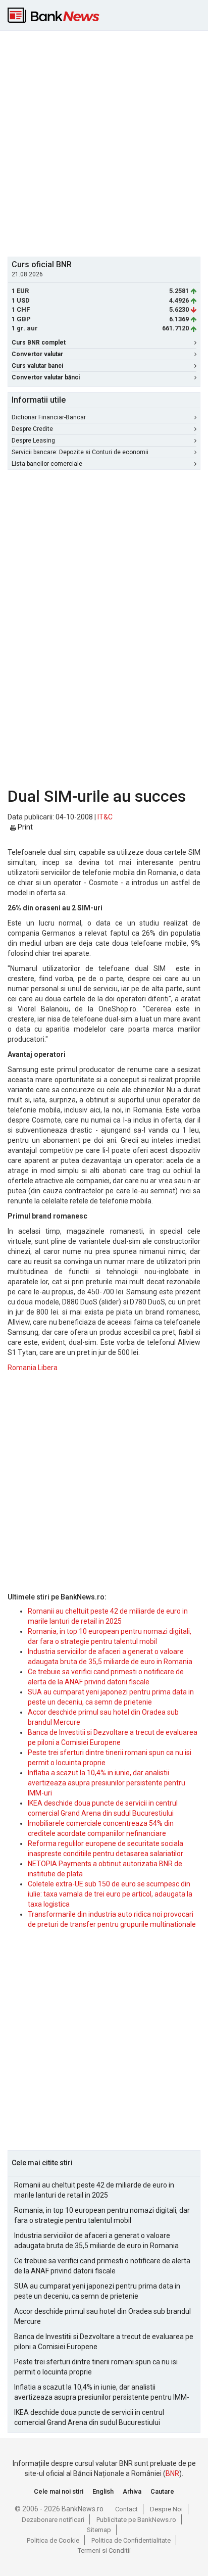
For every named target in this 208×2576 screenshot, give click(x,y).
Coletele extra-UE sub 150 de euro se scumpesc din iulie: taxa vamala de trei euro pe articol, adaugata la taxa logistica (110, 1894)
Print (24, 827)
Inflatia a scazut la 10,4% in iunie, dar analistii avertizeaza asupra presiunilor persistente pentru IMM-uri (107, 1783)
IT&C (105, 817)
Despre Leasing (33, 441)
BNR (172, 2473)
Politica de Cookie (53, 2540)
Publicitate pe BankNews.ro (136, 2520)
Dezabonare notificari (53, 2520)
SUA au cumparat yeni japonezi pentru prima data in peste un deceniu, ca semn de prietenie (97, 2291)
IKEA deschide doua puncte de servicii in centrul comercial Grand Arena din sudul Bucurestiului (89, 2417)
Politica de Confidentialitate (131, 2540)
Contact (126, 2509)
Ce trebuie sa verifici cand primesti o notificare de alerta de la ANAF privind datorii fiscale (102, 2266)
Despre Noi (166, 2509)
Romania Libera (33, 1368)
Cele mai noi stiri (59, 2491)
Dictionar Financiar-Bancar (49, 417)
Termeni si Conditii (104, 2550)
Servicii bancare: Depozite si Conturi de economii (80, 452)
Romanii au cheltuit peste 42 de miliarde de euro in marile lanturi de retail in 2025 (94, 2190)
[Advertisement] (104, 142)
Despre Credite (32, 429)
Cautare (162, 2491)
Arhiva (132, 2491)
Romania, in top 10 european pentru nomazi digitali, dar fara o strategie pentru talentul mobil (102, 2215)
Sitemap (99, 2530)
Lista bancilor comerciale (47, 464)
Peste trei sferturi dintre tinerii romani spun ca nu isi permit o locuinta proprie (96, 2367)
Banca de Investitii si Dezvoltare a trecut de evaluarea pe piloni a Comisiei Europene (104, 2342)
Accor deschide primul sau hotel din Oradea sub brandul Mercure (102, 2316)
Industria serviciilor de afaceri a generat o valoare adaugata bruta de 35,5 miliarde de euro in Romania (96, 2241)
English (103, 2491)
